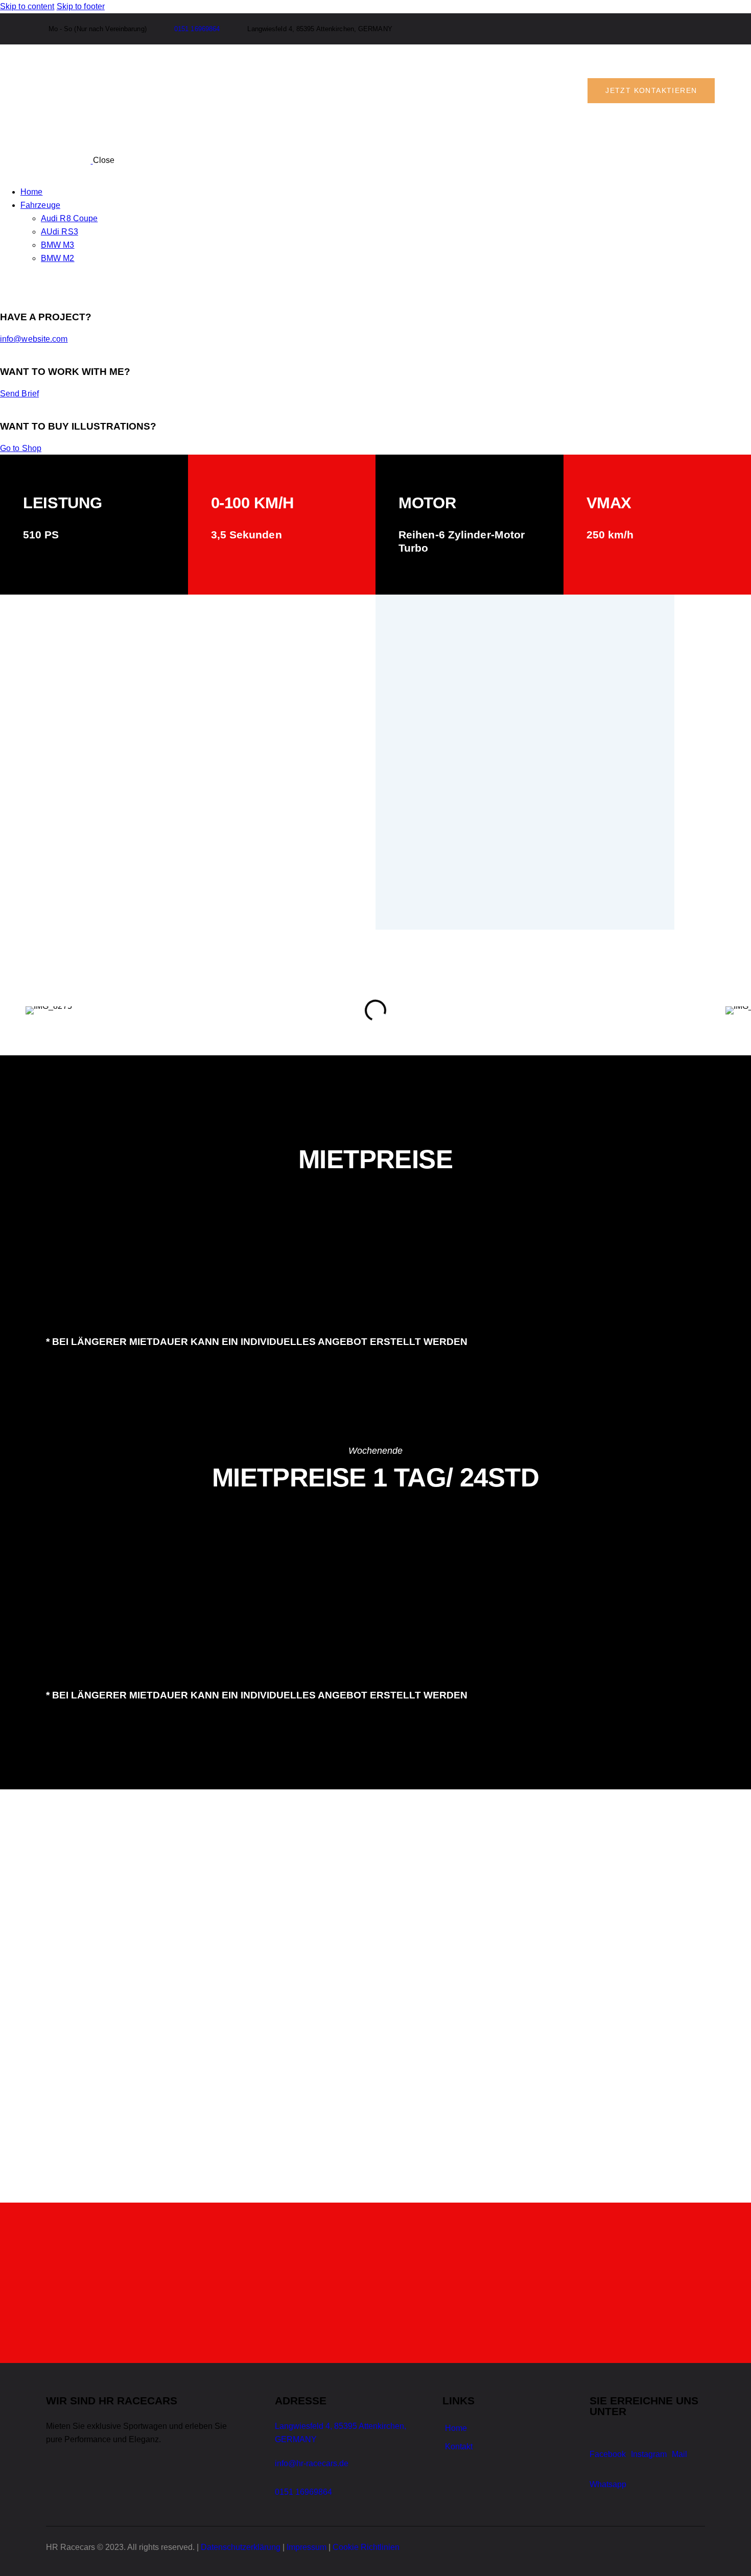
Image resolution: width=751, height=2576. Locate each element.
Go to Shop (21, 448)
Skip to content (27, 6)
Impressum (307, 2547)
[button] (36, 1011)
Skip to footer (81, 6)
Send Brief (19, 394)
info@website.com (34, 339)
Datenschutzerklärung (241, 2547)
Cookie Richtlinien (366, 2547)
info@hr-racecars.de (312, 2463)
